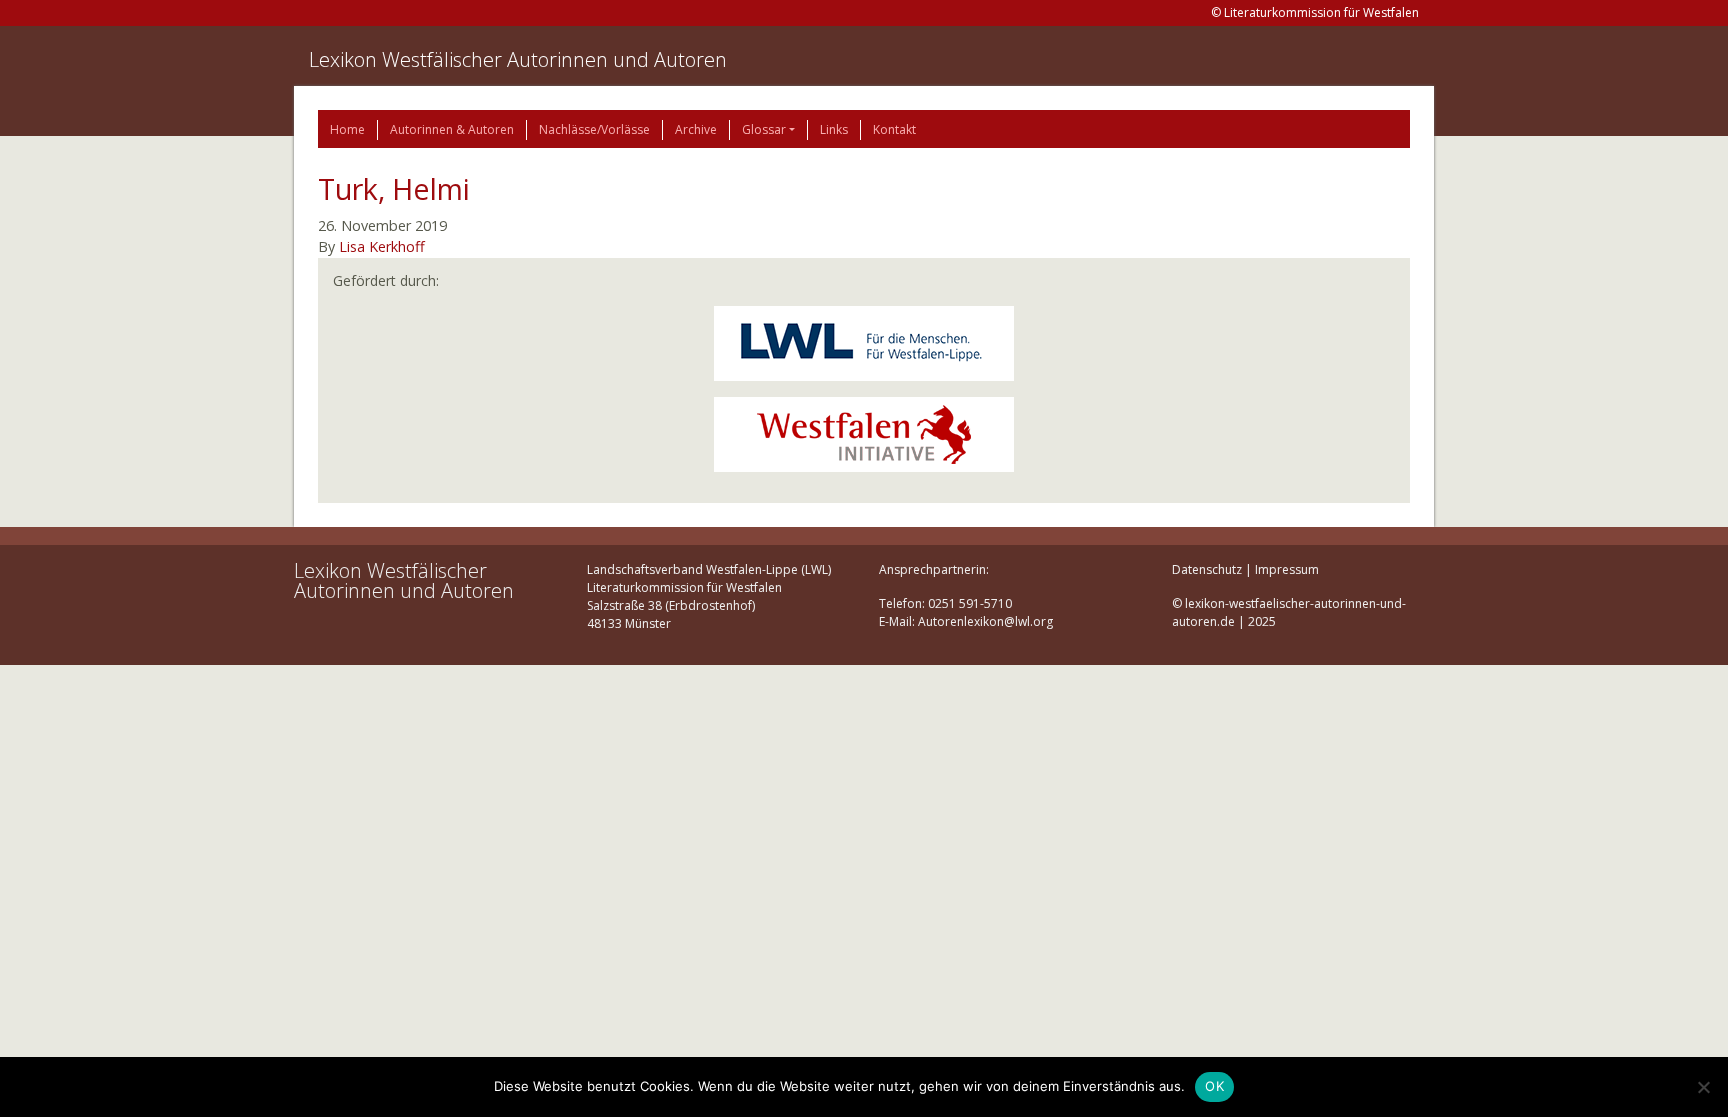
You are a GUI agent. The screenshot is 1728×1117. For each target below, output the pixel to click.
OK (1214, 1086)
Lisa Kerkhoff (382, 246)
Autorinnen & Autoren (452, 129)
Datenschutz (1207, 569)
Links (834, 129)
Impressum (1287, 569)
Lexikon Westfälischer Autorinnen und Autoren (518, 59)
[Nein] (1703, 1087)
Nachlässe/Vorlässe (594, 129)
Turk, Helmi (394, 188)
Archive (696, 129)
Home (347, 129)
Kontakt (894, 129)
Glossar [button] (764, 129)
